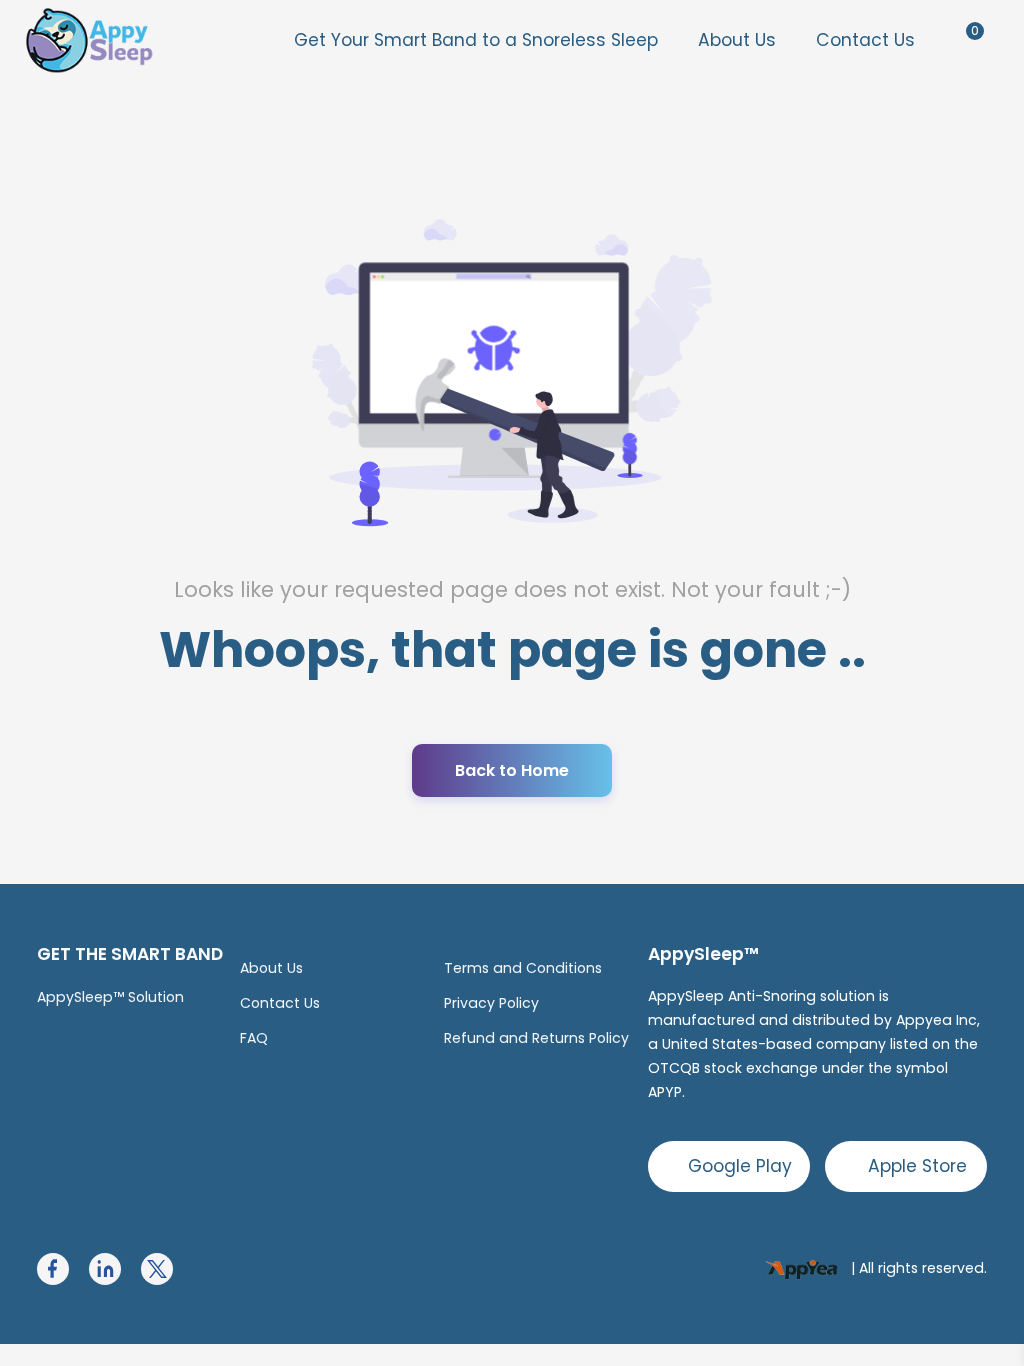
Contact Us (865, 40)
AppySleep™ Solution (110, 997)
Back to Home (512, 770)
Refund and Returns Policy (536, 1038)
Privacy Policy (491, 1003)
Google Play (740, 1166)
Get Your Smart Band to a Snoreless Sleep (476, 40)
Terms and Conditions (523, 968)
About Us (737, 40)
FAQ (254, 1038)
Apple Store (917, 1166)
